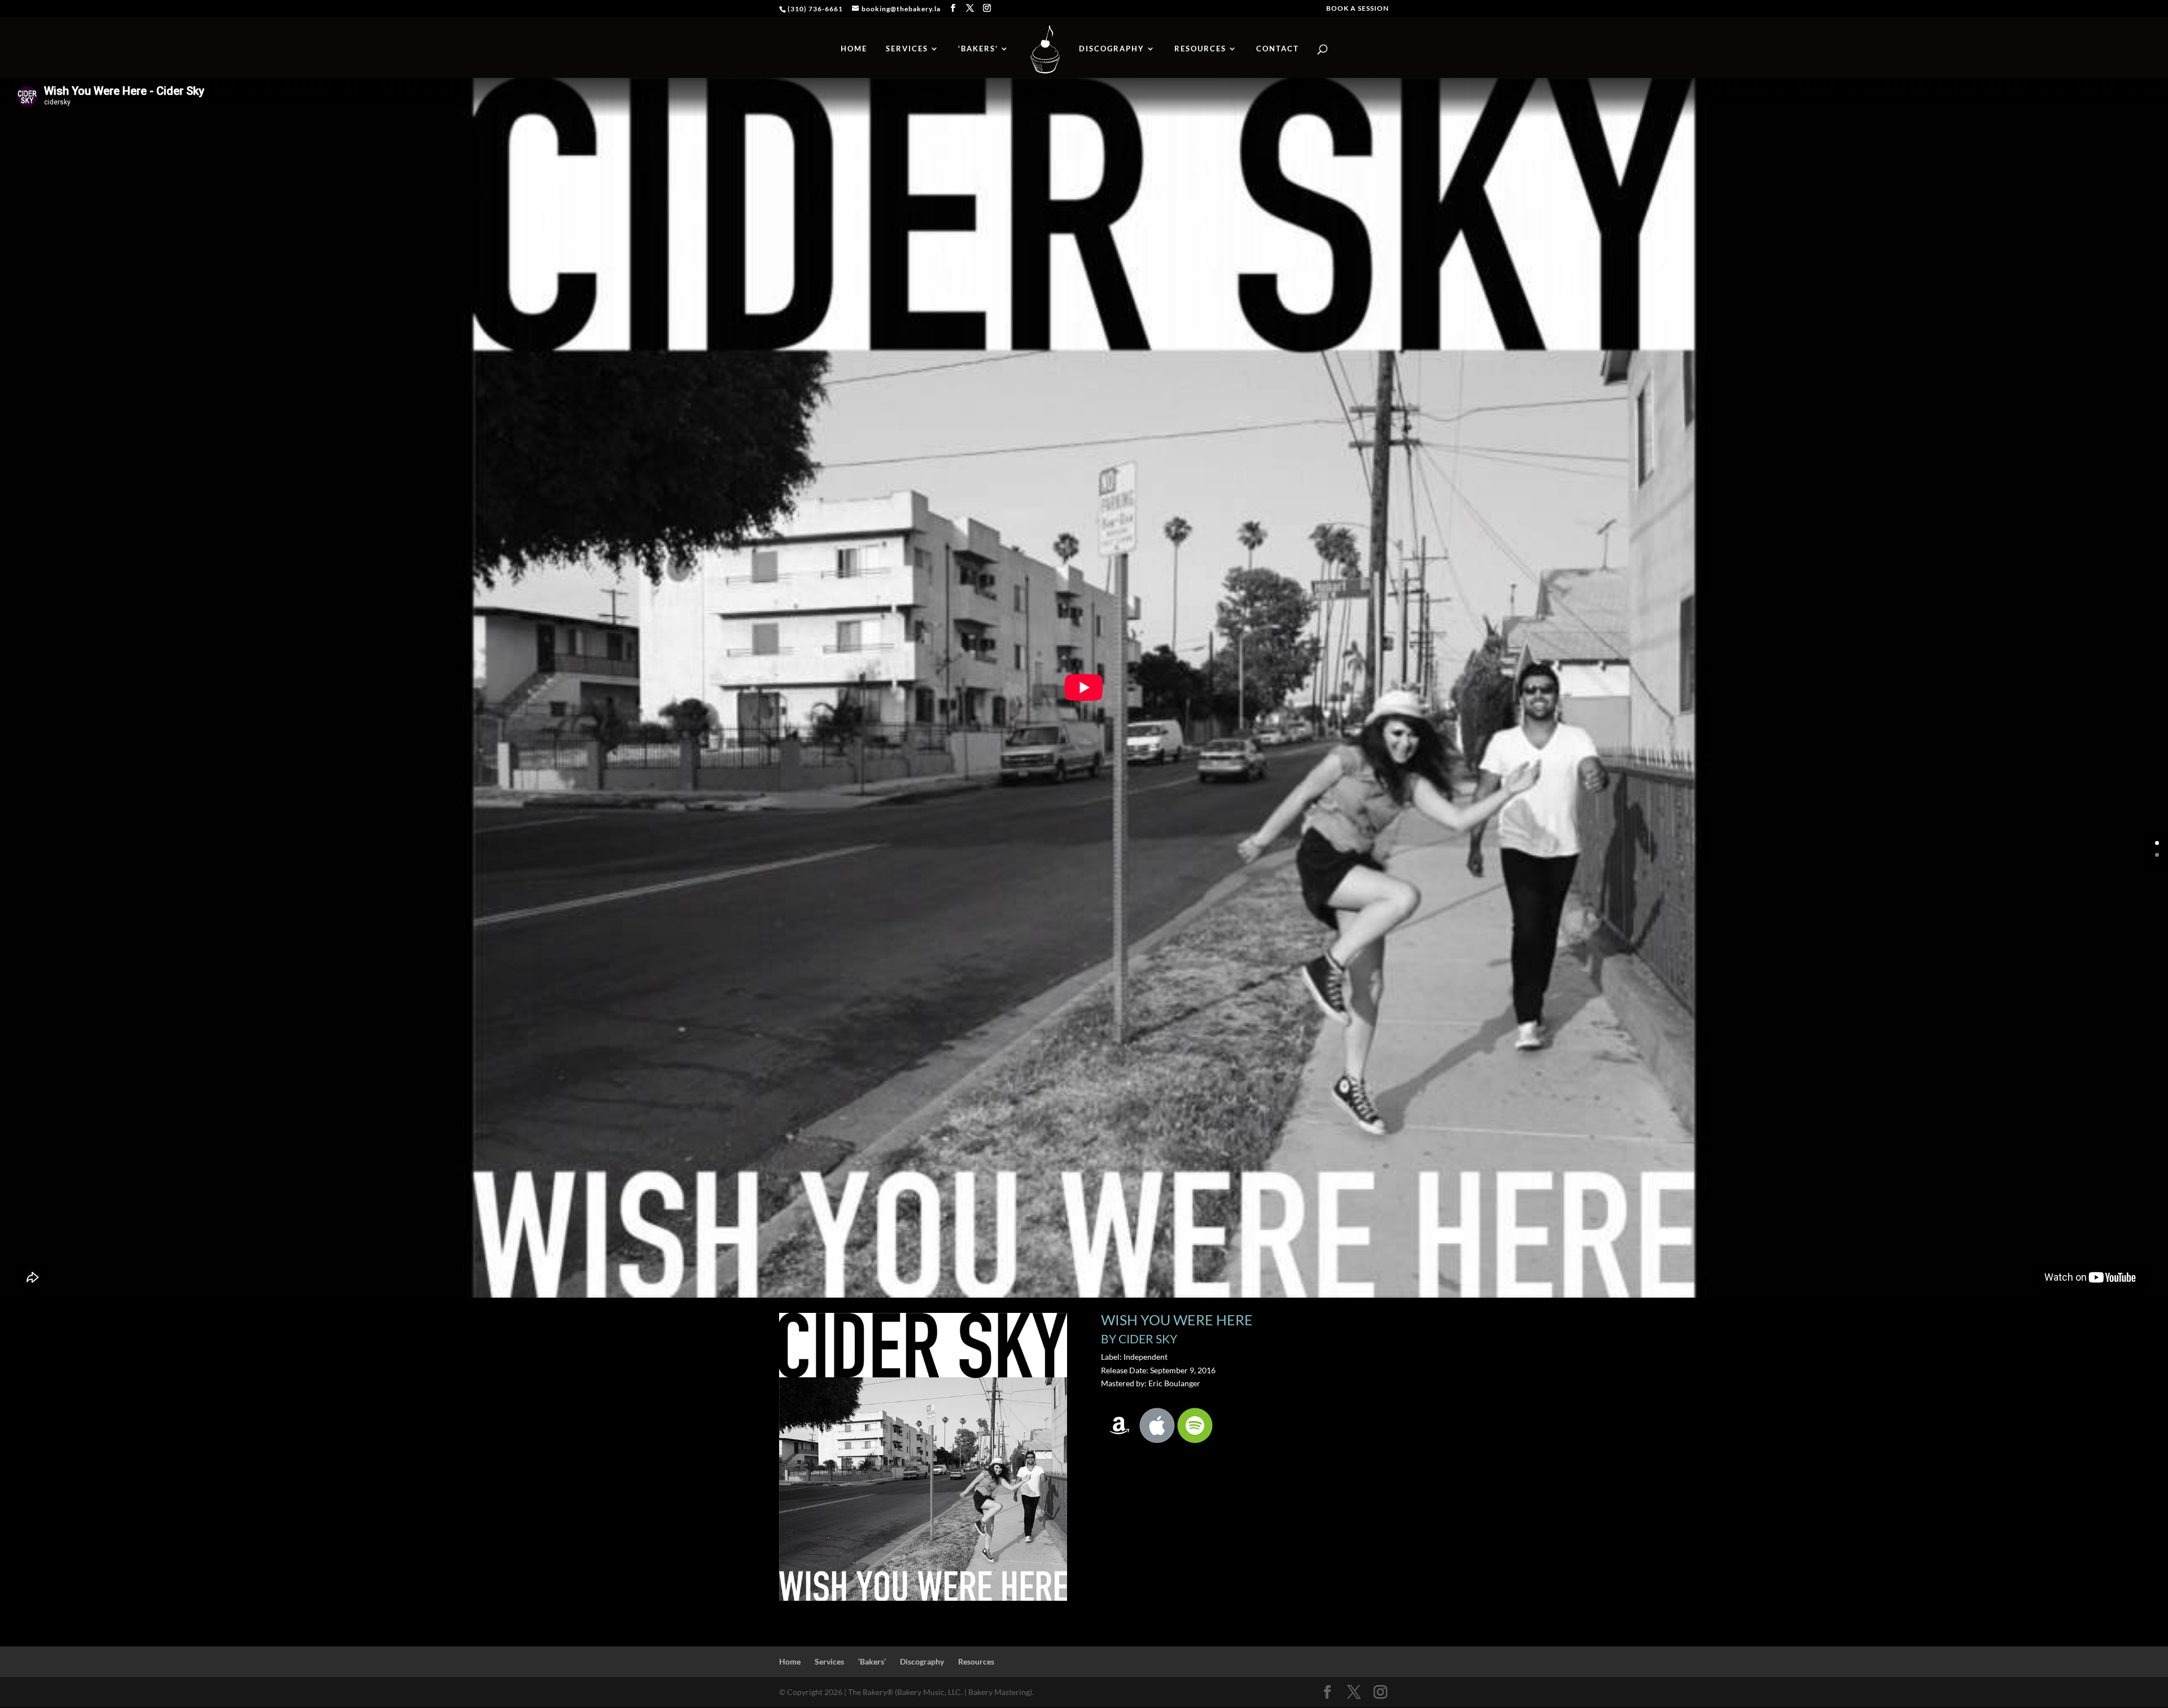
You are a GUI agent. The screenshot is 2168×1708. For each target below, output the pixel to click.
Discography (1112, 49)
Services (907, 49)
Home (854, 49)
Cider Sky (1148, 1339)
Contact (1278, 49)
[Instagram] (987, 8)
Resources (1200, 49)
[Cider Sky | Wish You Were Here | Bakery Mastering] (923, 1600)
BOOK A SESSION (1358, 9)
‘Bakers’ (978, 49)
